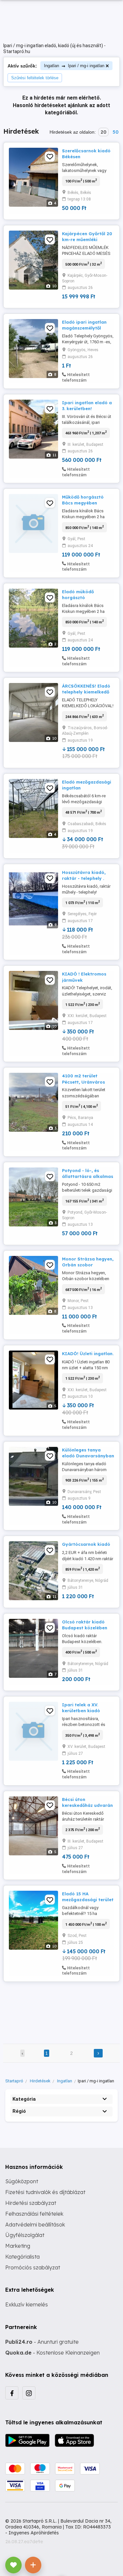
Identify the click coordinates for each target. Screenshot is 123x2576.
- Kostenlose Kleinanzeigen (52, 2353)
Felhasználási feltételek (34, 2214)
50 (115, 132)
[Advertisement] (61, 2008)
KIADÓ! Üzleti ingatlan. (88, 1354)
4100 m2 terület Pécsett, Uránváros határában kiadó (83, 1082)
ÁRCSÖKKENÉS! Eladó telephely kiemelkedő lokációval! (86, 692)
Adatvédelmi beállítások (35, 2225)
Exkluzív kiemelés (27, 2304)
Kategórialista (22, 2257)
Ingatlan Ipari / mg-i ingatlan (74, 66)
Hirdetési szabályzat (31, 2203)
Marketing (18, 2246)
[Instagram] (29, 2393)
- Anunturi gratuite (42, 2342)
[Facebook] (12, 2393)
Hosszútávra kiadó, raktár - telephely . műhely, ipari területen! (88, 878)
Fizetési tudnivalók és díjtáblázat (45, 2192)
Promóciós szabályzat (33, 2267)
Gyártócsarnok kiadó (86, 1544)
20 (103, 132)
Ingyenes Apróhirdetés (34, 2533)
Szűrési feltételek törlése (35, 78)
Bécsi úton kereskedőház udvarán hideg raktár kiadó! (87, 1805)
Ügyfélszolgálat (25, 2235)
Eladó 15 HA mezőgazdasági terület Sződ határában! (88, 1900)
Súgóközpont (22, 2181)
